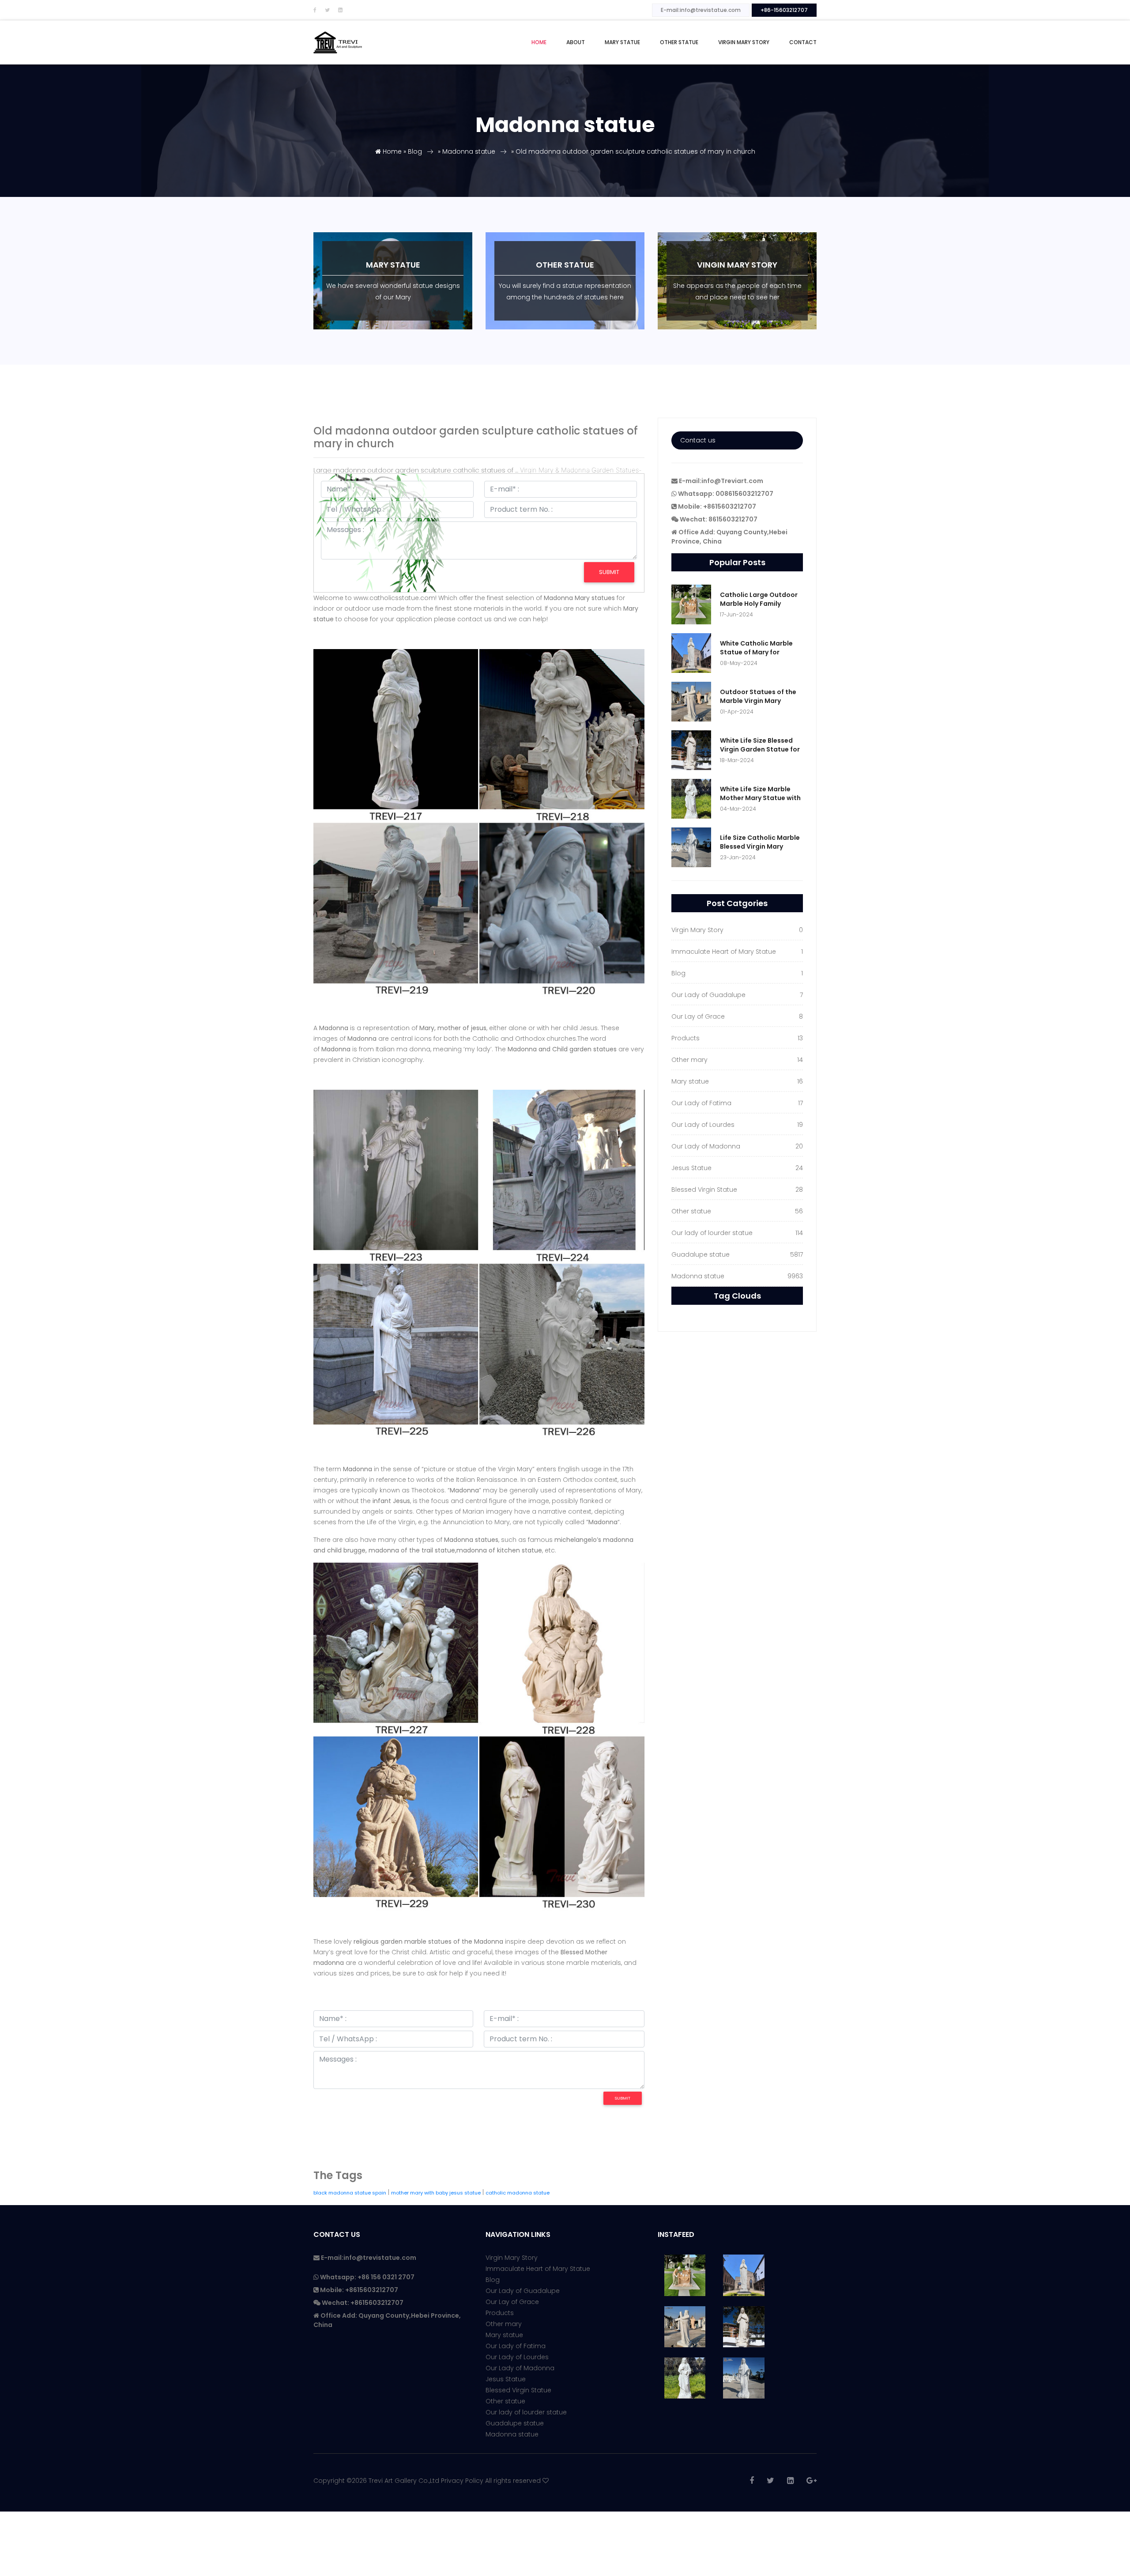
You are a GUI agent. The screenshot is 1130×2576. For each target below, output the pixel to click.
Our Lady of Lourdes (517, 2357)
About (576, 42)
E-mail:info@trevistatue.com (701, 10)
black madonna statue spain (350, 2193)
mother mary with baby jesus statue (436, 2193)
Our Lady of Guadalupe (523, 2291)
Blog (415, 151)
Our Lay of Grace (512, 2302)
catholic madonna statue (518, 2193)
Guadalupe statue (515, 2423)
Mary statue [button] (622, 42)
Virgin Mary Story (744, 42)
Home (539, 42)
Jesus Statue (506, 2379)
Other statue (679, 42)
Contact (803, 42)
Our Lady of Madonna (520, 2368)
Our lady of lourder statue (526, 2412)
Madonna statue (469, 151)
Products (500, 2313)
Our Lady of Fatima (516, 2346)
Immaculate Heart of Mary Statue (538, 2269)
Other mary (504, 2324)
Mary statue (504, 2335)
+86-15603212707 (784, 10)
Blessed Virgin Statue (518, 2390)
